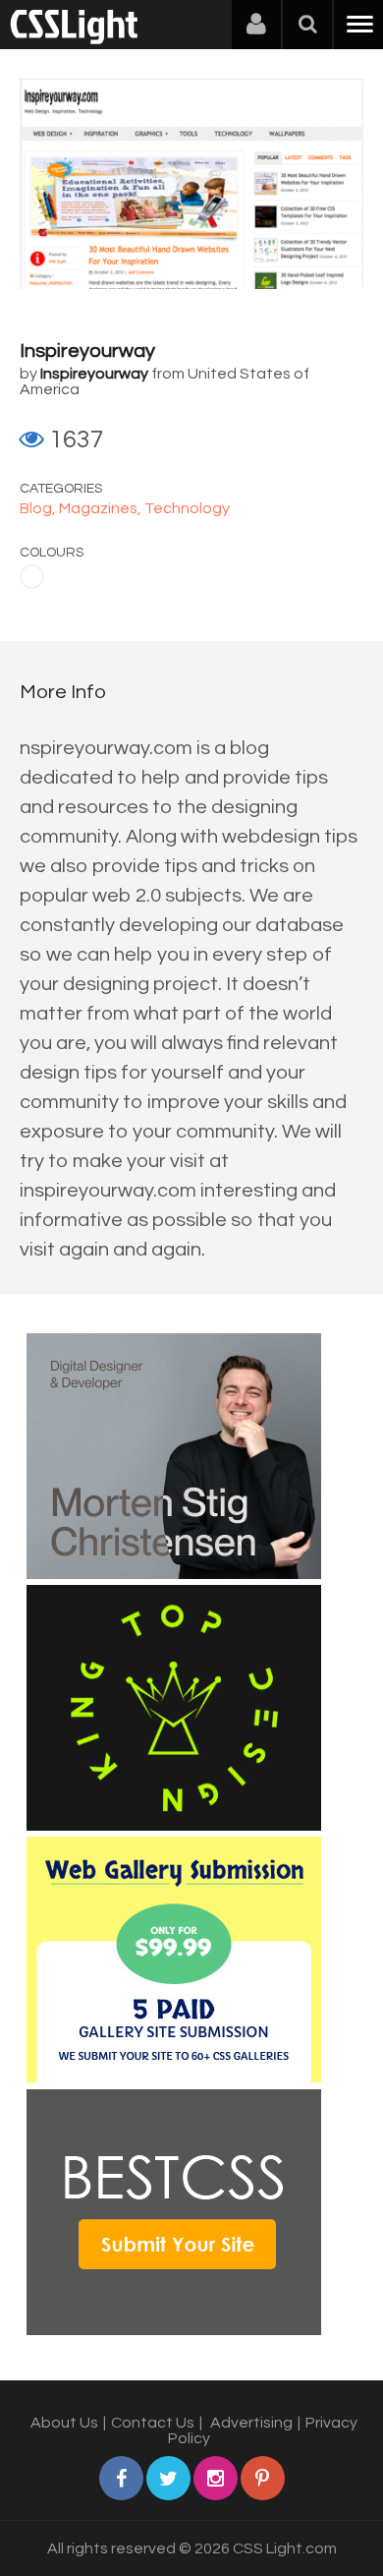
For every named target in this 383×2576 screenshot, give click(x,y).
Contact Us (153, 2423)
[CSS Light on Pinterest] (263, 2478)
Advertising (251, 2423)
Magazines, (102, 508)
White (32, 577)
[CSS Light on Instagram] (216, 2478)
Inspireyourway (87, 351)
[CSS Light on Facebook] (121, 2478)
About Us (64, 2423)
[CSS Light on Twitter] (168, 2478)
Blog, (39, 508)
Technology (187, 508)
